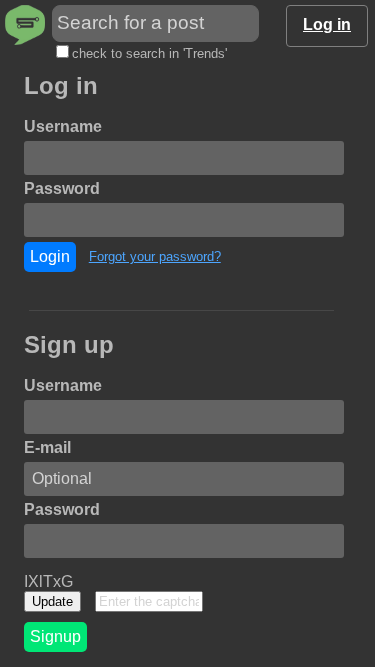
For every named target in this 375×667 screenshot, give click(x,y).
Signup (55, 636)
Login (50, 256)
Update (52, 601)
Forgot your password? (155, 256)
